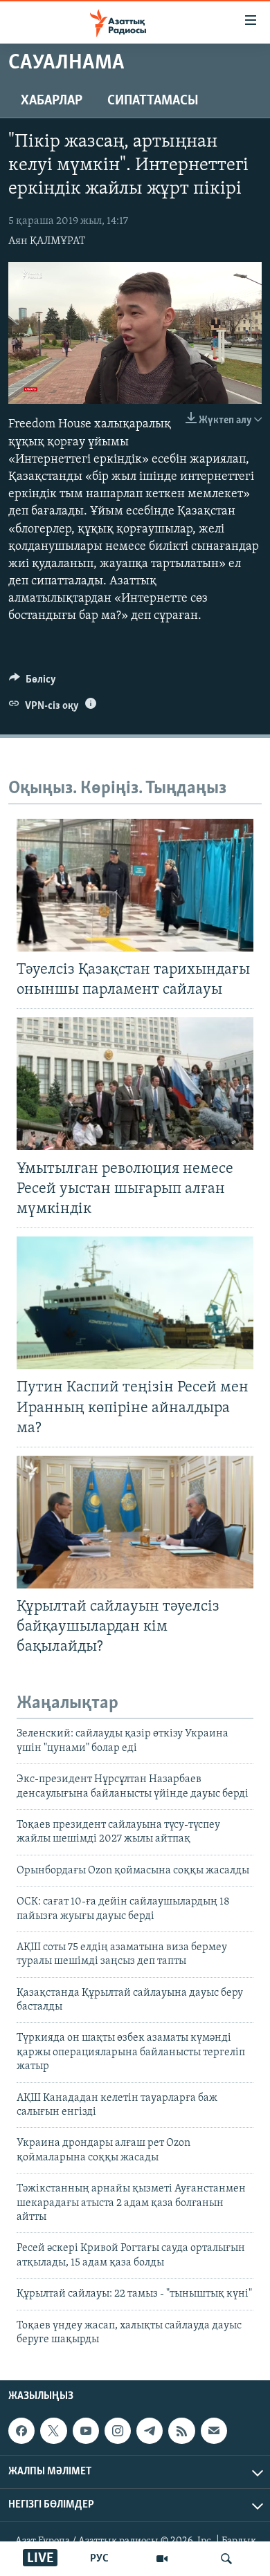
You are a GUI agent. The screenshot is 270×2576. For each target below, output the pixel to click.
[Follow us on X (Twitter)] (53, 2431)
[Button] (33, 683)
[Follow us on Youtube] (86, 2431)
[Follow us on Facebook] (21, 2431)
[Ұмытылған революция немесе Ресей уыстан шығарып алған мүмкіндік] (135, 1084)
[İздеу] (226, 2559)
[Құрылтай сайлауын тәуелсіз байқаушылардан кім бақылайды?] (135, 1522)
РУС (99, 2559)
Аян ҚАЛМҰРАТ (47, 241)
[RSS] (181, 2431)
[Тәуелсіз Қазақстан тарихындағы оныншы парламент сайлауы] (135, 885)
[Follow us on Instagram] (118, 2431)
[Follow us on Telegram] (150, 2431)
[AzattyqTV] (162, 2559)
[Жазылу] (214, 2431)
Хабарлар (52, 101)
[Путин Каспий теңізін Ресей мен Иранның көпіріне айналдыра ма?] (135, 1303)
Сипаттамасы (153, 101)
